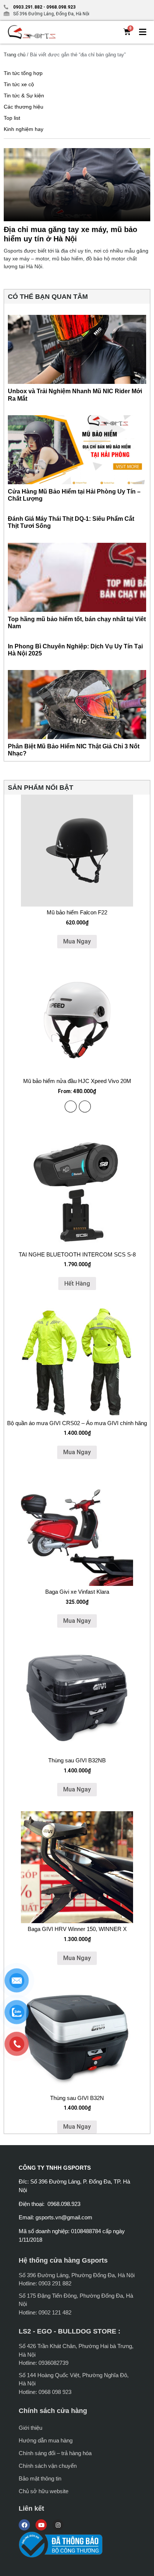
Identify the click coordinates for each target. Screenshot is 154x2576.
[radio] (71, 1107)
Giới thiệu (30, 2428)
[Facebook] (24, 2525)
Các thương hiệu (24, 107)
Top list (12, 118)
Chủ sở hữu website (44, 2491)
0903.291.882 (28, 7)
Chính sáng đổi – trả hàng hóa (55, 2453)
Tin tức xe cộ (19, 84)
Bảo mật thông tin (40, 2478)
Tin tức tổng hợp (23, 73)
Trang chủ (15, 55)
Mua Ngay (77, 941)
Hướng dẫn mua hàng (46, 2440)
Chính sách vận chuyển (48, 2466)
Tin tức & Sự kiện (24, 96)
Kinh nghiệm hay (24, 129)
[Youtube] (41, 2525)
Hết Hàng (77, 1284)
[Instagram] (58, 2525)
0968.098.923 (60, 7)
